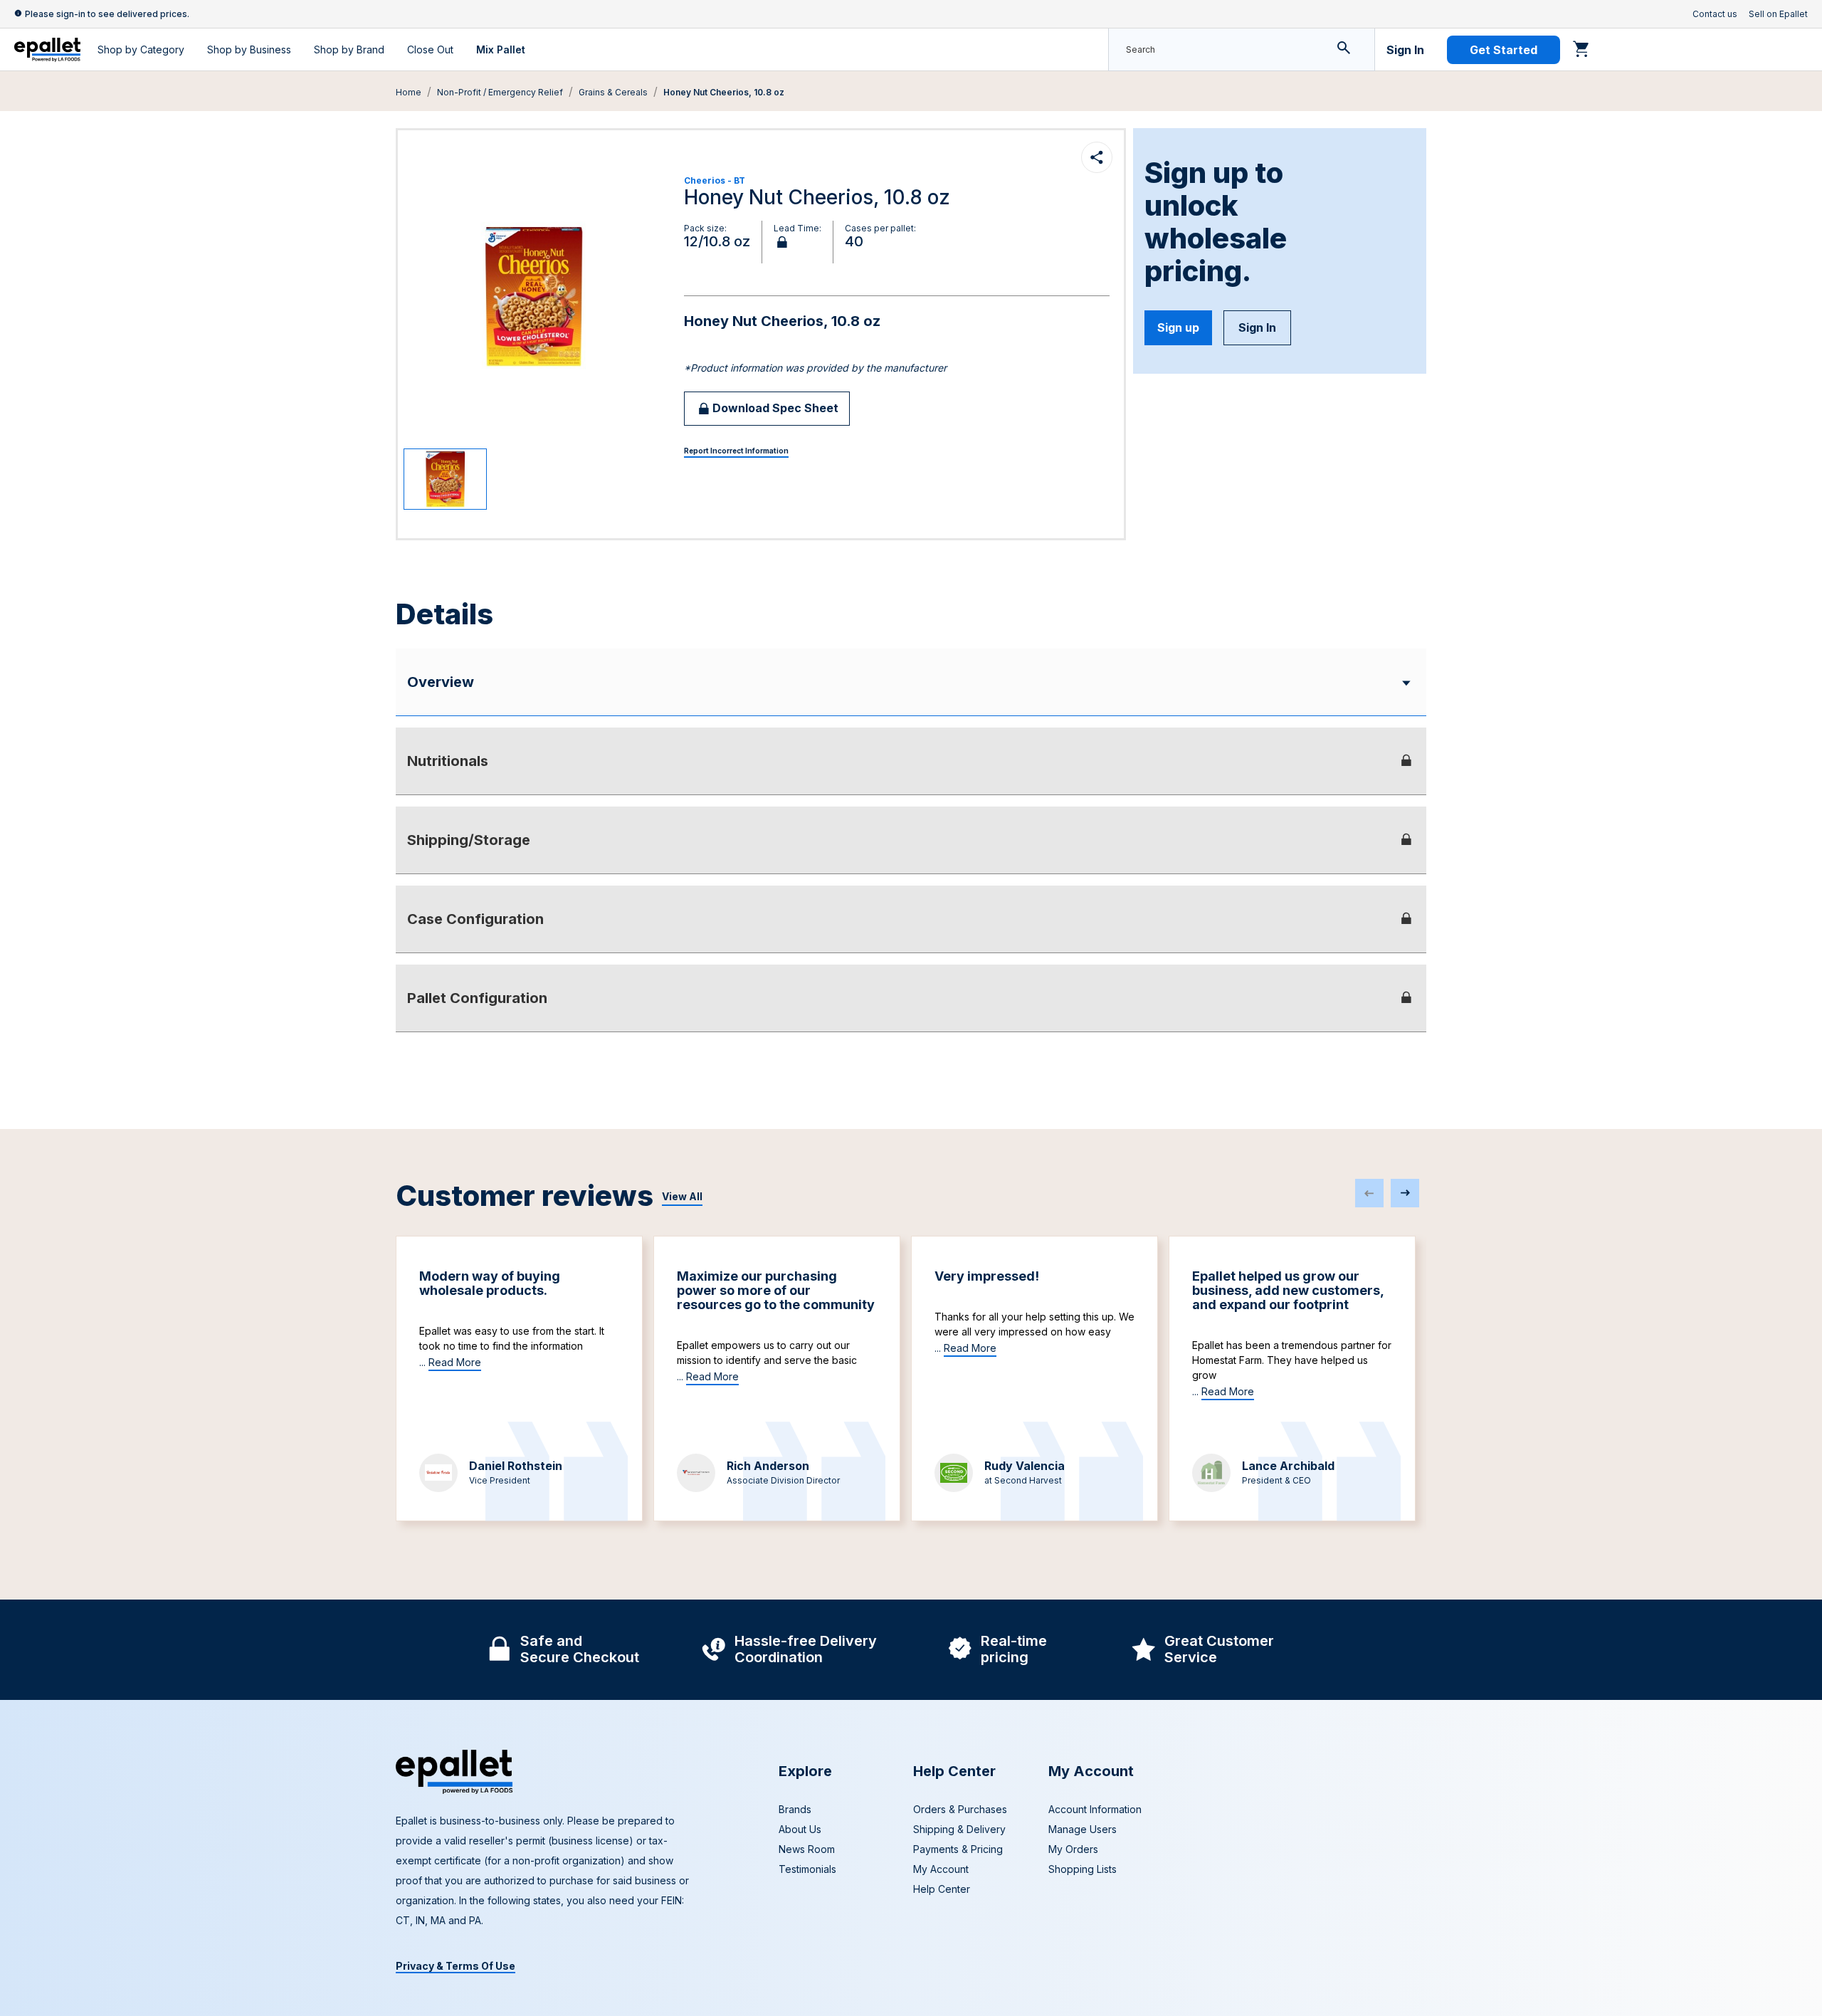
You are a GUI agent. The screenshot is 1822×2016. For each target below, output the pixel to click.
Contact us (1715, 14)
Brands (795, 1809)
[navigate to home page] (47, 50)
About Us (800, 1829)
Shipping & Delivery (959, 1829)
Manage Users (1083, 1829)
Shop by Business (249, 49)
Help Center (942, 1889)
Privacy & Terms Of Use (455, 1966)
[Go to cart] (1581, 48)
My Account (941, 1869)
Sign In (1405, 50)
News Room (807, 1849)
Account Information (1095, 1809)
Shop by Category (141, 49)
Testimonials (807, 1869)
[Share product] (1097, 157)
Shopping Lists (1083, 1869)
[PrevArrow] (1369, 1193)
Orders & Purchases (960, 1809)
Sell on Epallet (1778, 14)
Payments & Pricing (958, 1849)
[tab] (911, 761)
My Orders (1073, 1849)
